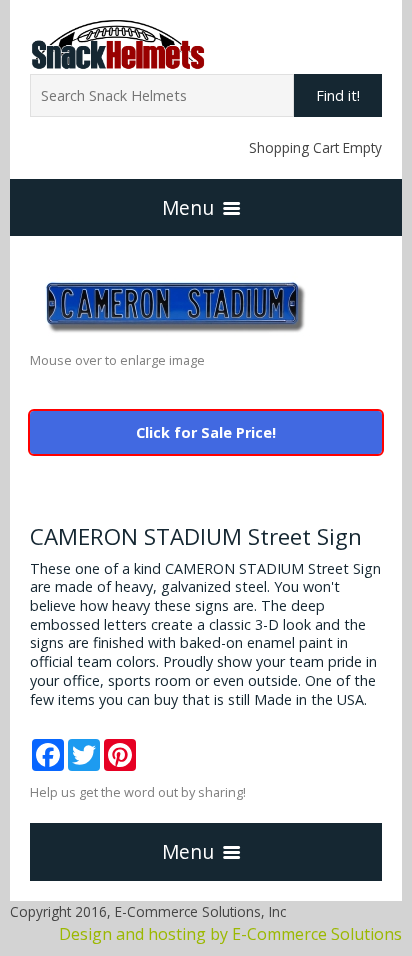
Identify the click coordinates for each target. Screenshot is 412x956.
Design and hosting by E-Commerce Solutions (230, 934)
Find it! (338, 95)
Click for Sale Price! (206, 432)
